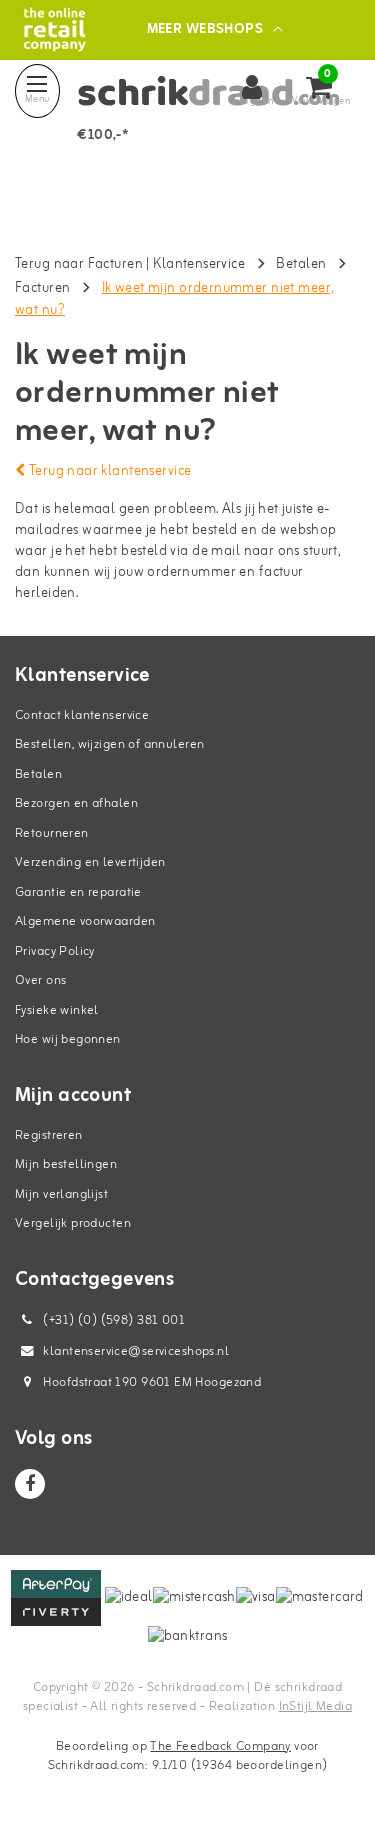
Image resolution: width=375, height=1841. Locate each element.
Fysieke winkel (57, 1010)
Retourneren (52, 833)
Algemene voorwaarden (85, 921)
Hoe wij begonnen (68, 1039)
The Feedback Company (220, 1746)
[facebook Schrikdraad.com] (30, 1484)
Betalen (301, 264)
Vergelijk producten (73, 1223)
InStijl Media (315, 1706)
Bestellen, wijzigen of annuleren (109, 744)
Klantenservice (199, 264)
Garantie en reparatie (78, 892)
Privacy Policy (55, 951)
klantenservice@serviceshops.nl (136, 1351)
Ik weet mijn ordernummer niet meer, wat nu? (174, 299)
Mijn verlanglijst (61, 1194)
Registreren (49, 1135)
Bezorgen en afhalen (76, 803)
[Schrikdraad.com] (54, 29)
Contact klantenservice (82, 715)
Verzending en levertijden (90, 862)
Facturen (42, 288)
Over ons (40, 980)
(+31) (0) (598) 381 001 (112, 1320)
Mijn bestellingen (66, 1164)
